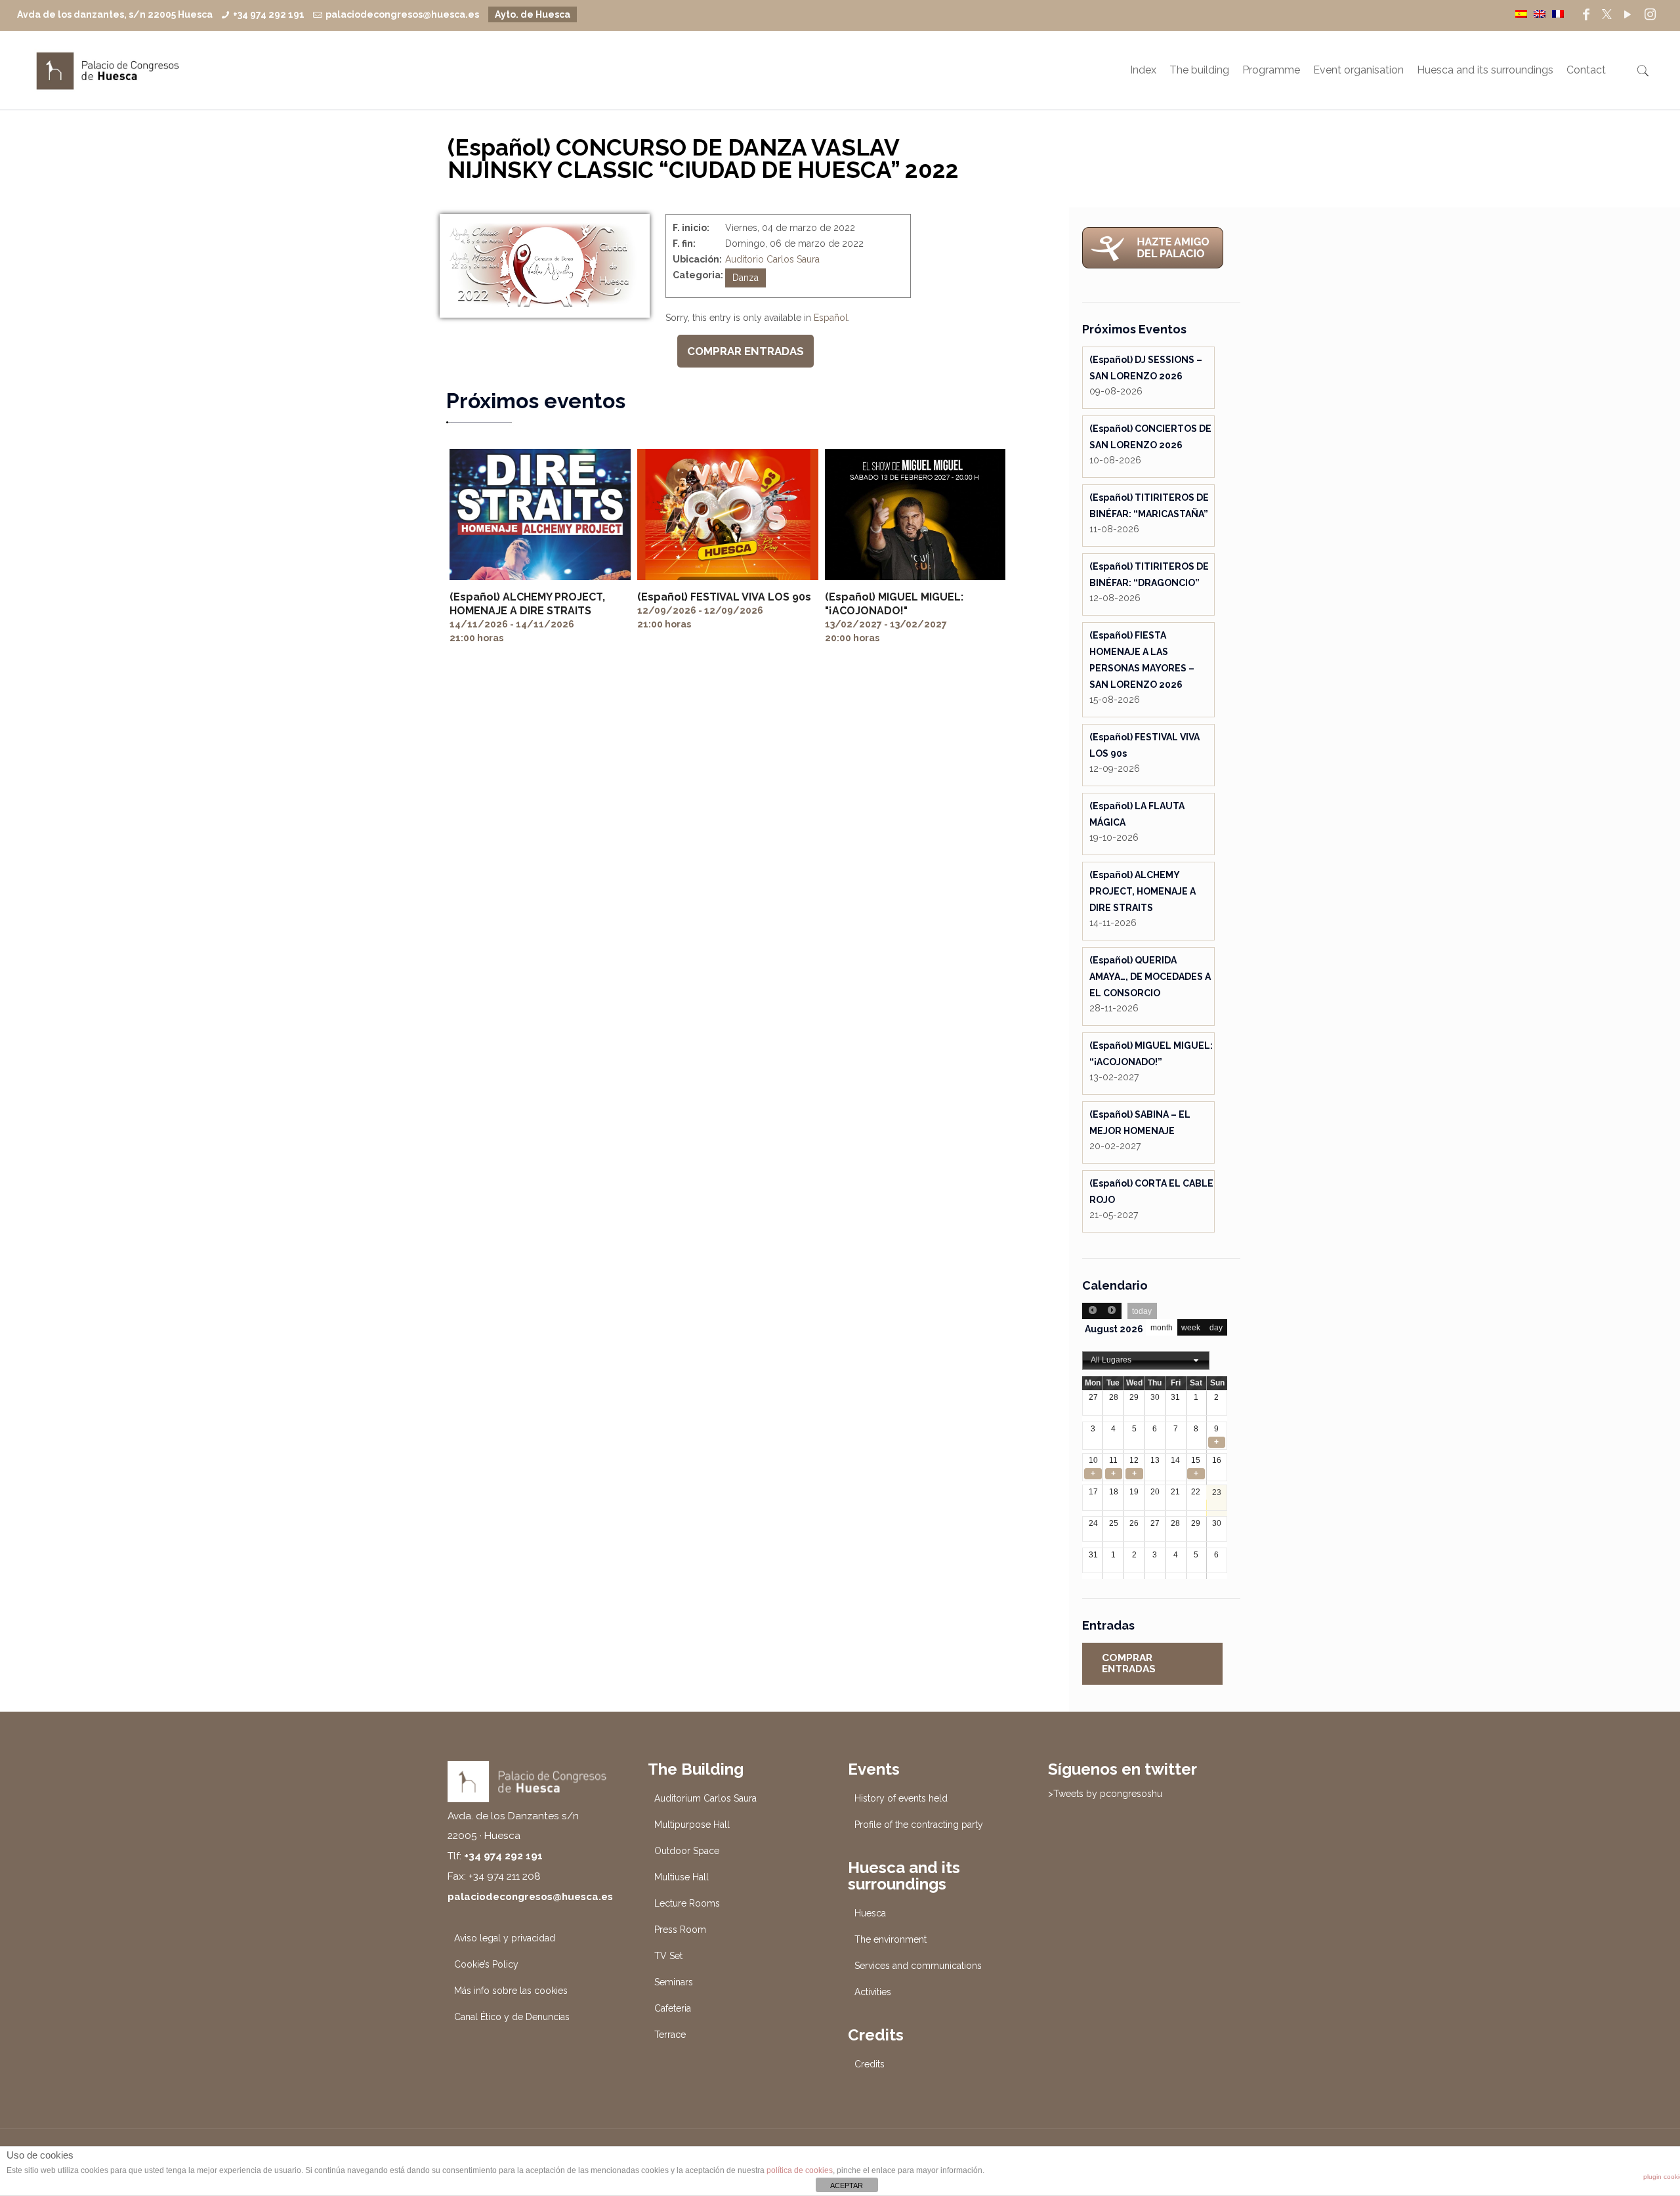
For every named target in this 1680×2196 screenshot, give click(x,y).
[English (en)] (1540, 13)
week (1191, 1328)
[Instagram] (1650, 14)
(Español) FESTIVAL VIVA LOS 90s (724, 597)
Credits (870, 2064)
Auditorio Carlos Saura (772, 259)
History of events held (901, 1798)
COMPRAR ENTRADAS (745, 351)
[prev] (1092, 1311)
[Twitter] (1607, 14)
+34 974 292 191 (269, 14)
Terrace (670, 2035)
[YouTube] (1627, 14)
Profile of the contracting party (919, 1825)
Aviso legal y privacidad (505, 1938)
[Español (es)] (1521, 13)
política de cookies (800, 2170)
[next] (1112, 1311)
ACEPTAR (847, 2185)
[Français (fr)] (1558, 13)
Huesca (870, 1913)
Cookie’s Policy (486, 1964)
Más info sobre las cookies (511, 1991)
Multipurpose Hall (692, 1825)
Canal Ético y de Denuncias (512, 2017)
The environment (891, 1939)
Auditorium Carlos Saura (705, 1798)
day (1216, 1328)
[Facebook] (1586, 14)
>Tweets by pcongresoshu (1105, 1794)
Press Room (680, 1930)
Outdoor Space (687, 1851)
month (1162, 1328)
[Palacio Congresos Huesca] (108, 70)
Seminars (674, 1982)
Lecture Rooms (687, 1903)
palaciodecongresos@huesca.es (402, 14)
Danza (745, 278)
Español (831, 318)
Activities (873, 1992)
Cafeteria (673, 2008)
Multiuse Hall (682, 1877)
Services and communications (918, 1966)
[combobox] (1146, 1361)
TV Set (668, 1956)
